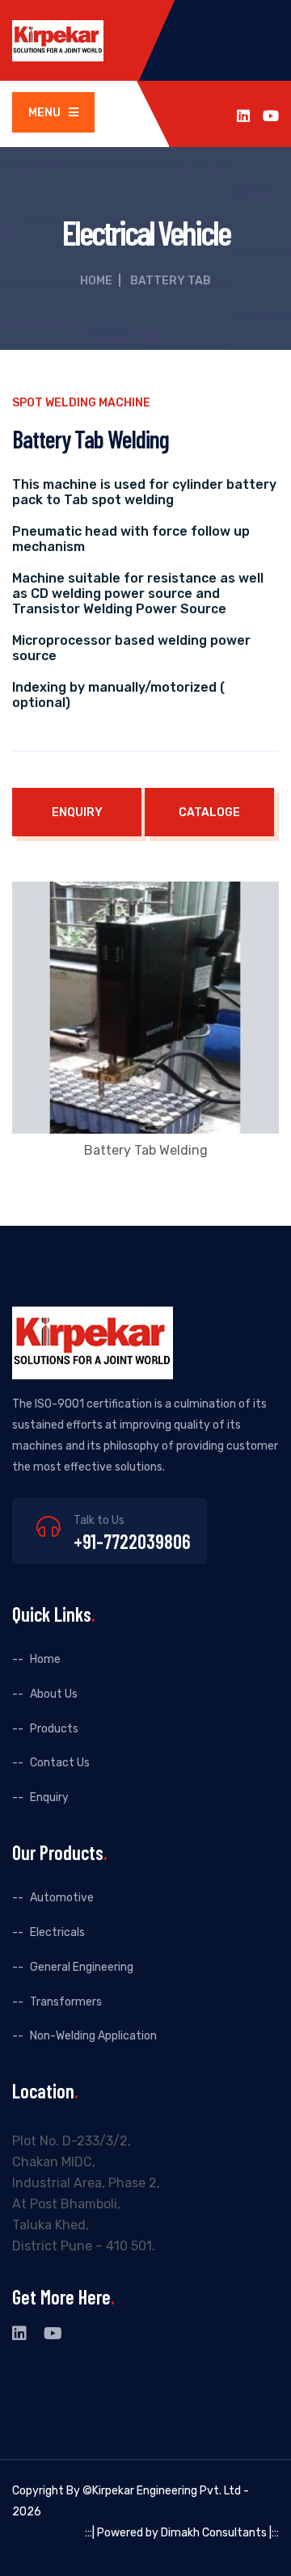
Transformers (66, 2002)
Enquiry (49, 1797)
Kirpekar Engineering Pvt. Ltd (167, 2491)
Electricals (57, 1932)
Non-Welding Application (93, 2036)
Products (54, 1729)
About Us (54, 1694)
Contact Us (60, 1763)
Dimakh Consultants (214, 2533)
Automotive (62, 1898)
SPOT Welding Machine (81, 403)
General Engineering (82, 1967)
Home (96, 281)
